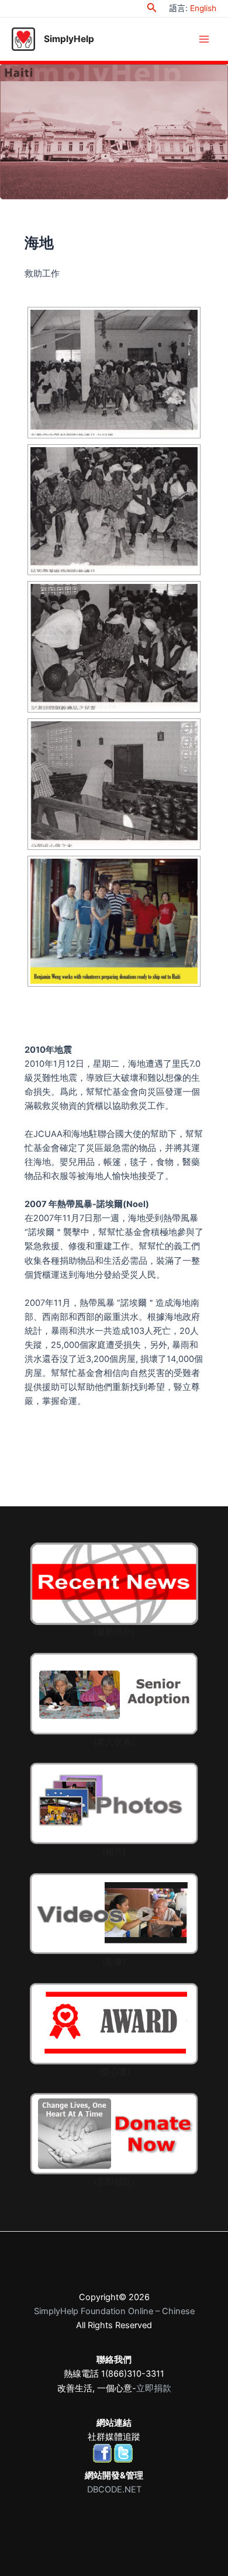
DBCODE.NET (114, 2489)
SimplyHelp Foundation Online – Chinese (114, 2311)
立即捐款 (154, 2388)
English (203, 8)
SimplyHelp (69, 39)
